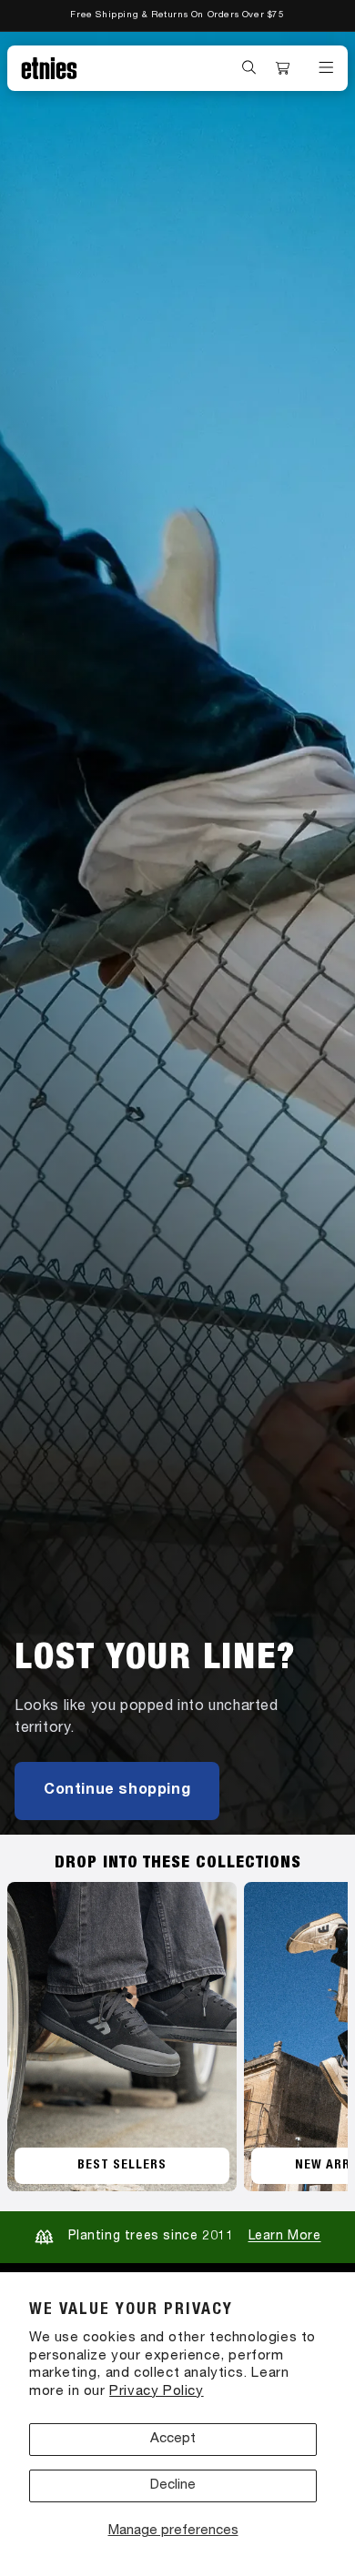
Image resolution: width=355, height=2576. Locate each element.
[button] (249, 67)
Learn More (285, 2237)
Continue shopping (117, 1791)
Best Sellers (122, 2166)
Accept (173, 2439)
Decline (173, 2485)
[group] (177, 933)
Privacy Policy (156, 2392)
